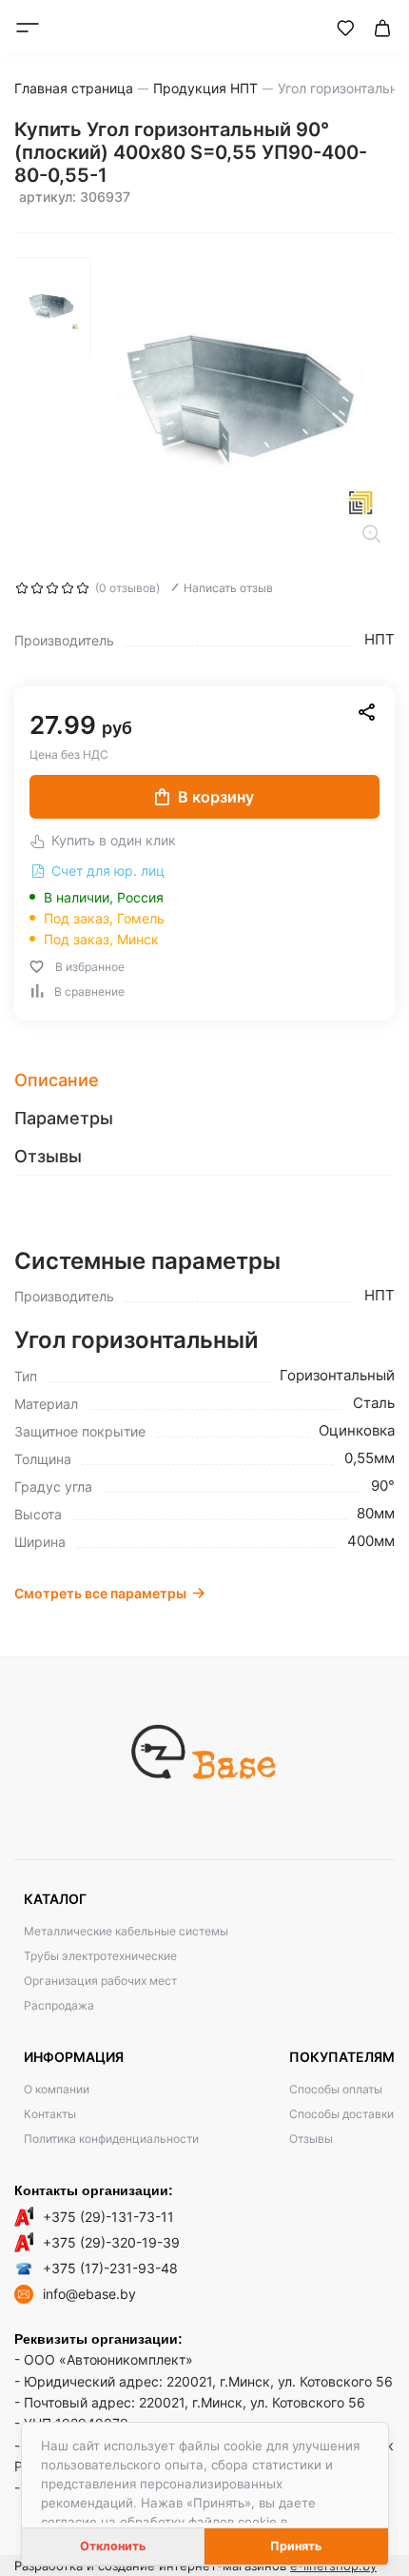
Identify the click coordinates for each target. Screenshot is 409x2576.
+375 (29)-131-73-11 (108, 2217)
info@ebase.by (89, 2294)
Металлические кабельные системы (126, 1931)
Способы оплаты (336, 2089)
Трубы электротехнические (100, 1956)
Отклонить (113, 2546)
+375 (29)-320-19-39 (111, 2242)
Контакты (50, 2114)
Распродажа (59, 2005)
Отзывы (311, 2139)
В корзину (216, 797)
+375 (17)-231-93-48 (110, 2268)
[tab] (204, 1080)
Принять (296, 2546)
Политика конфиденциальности (111, 2139)
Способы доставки (341, 2114)
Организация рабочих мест (100, 1981)
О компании (57, 2089)
